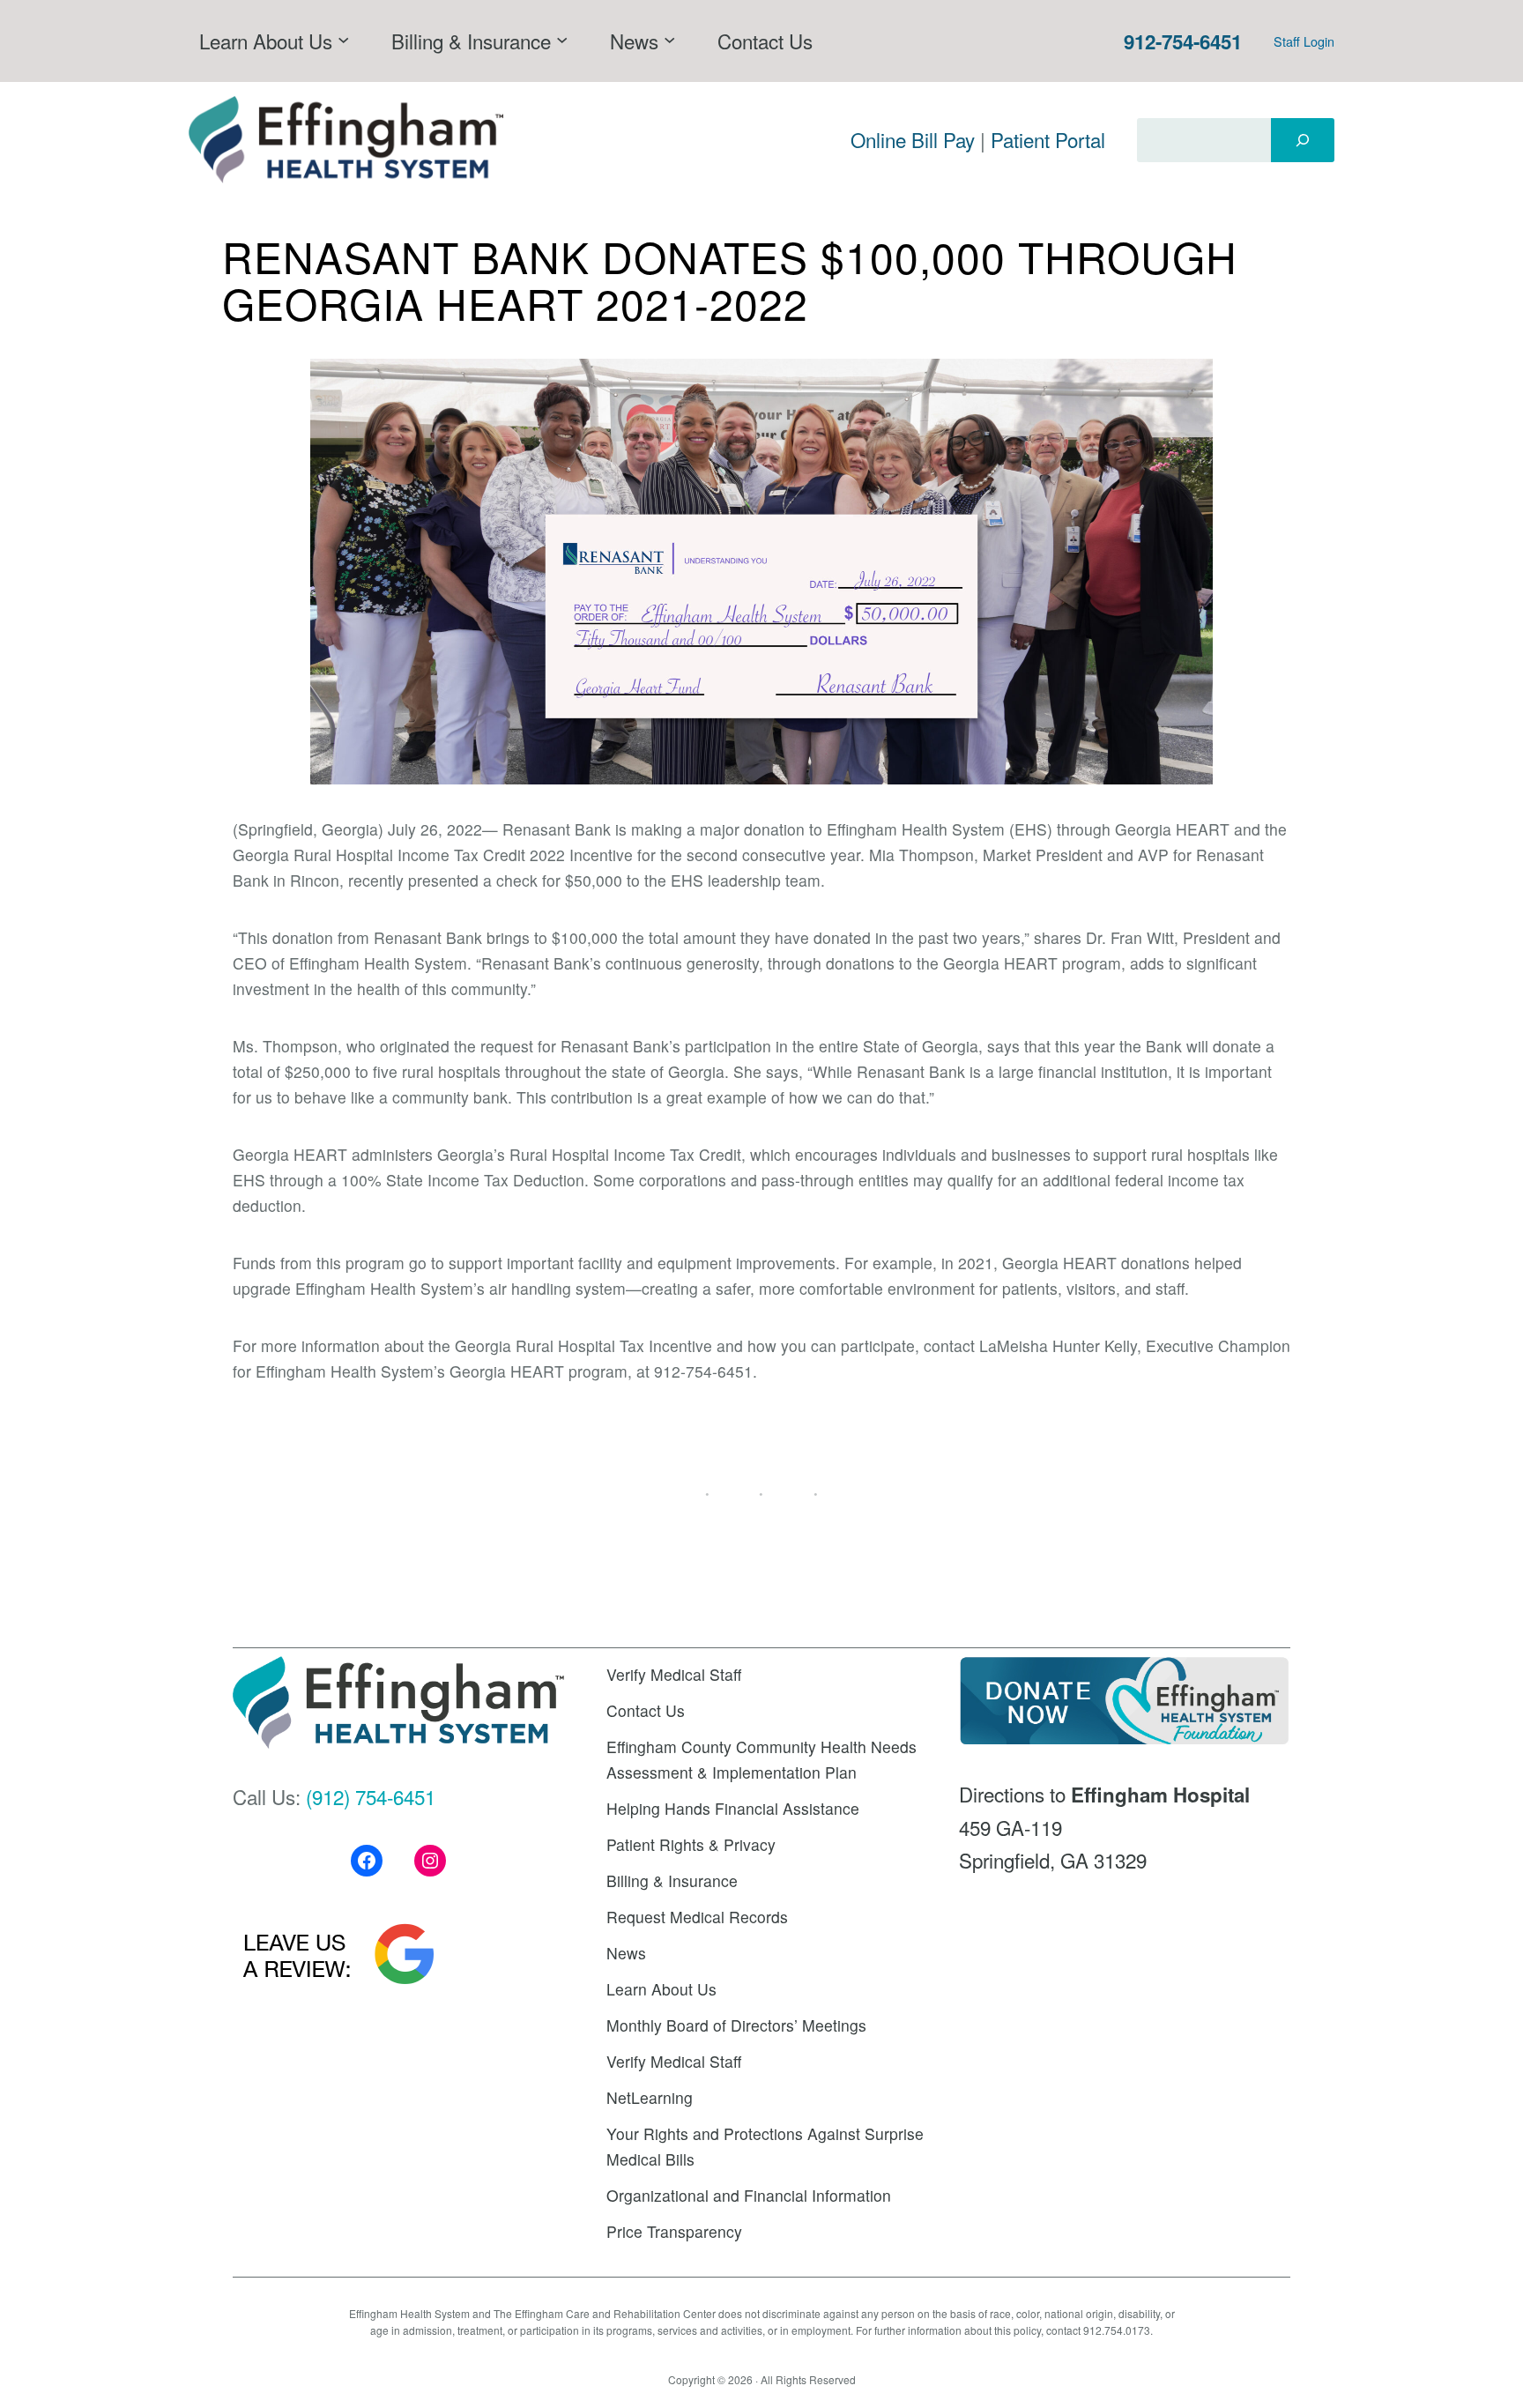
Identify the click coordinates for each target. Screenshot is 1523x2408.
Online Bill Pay (913, 139)
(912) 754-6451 (371, 1796)
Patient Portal (1048, 139)
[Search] (1303, 140)
